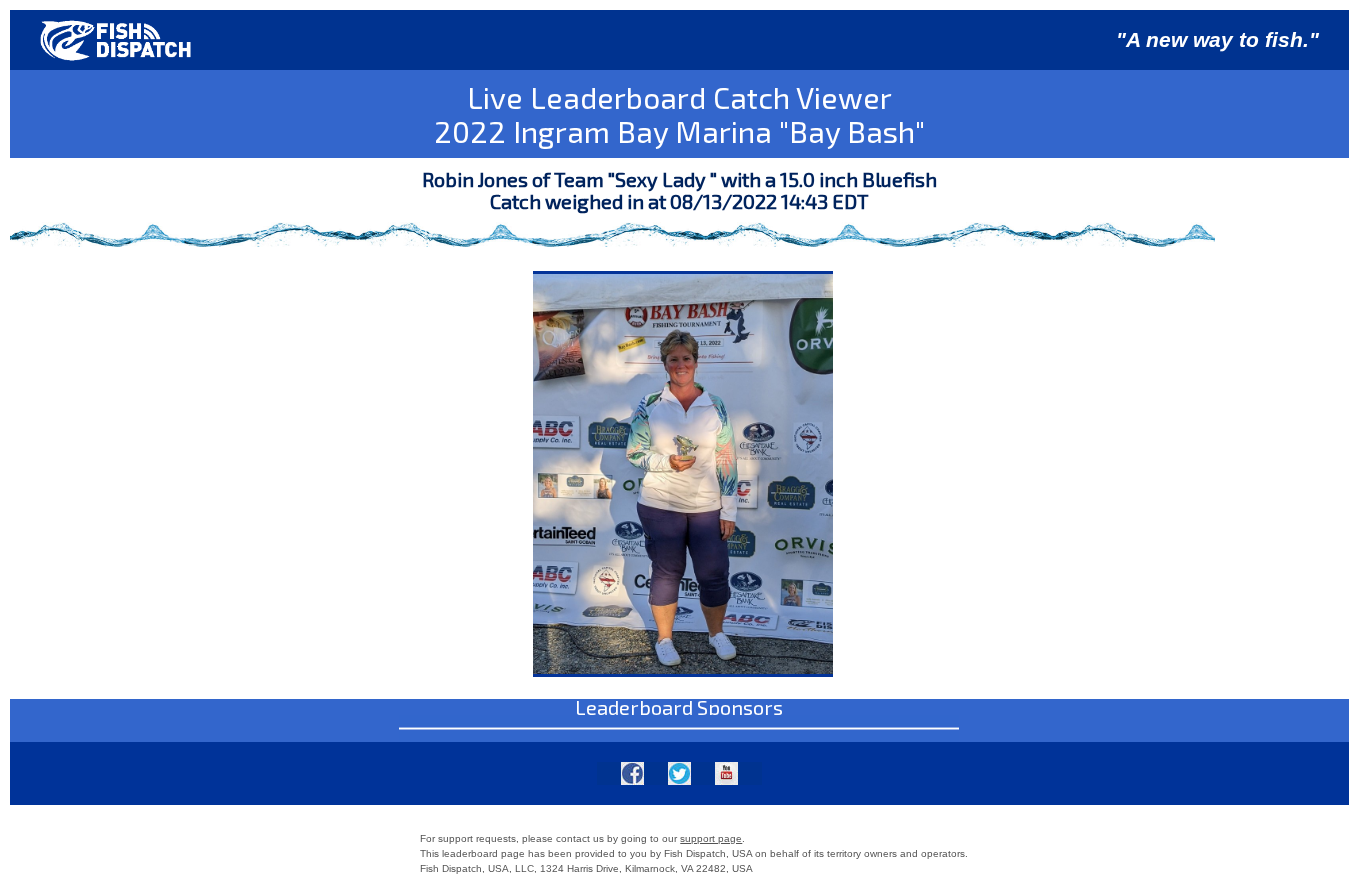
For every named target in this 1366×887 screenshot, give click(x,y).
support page (711, 838)
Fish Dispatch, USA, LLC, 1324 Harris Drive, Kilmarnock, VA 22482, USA (586, 868)
